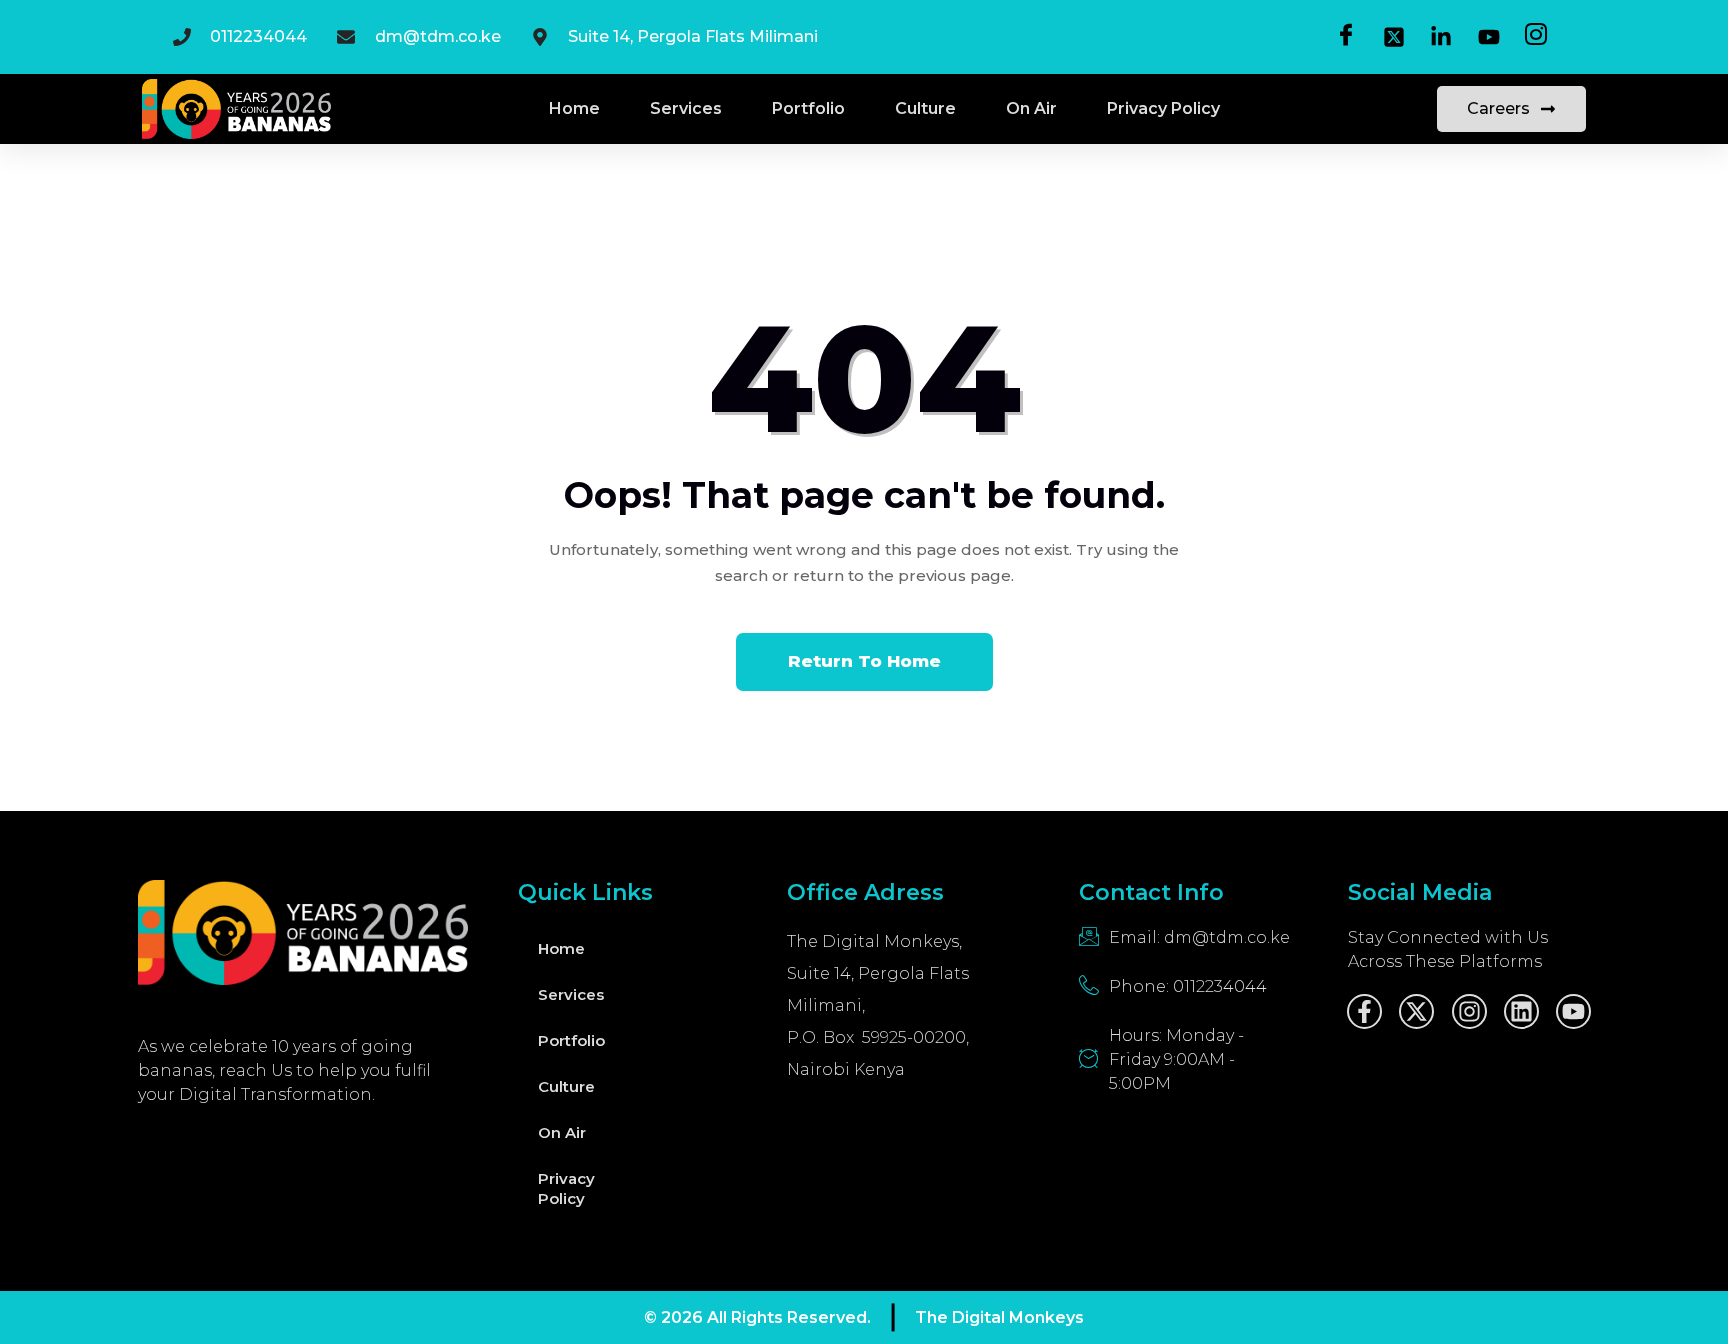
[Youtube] (1573, 1011)
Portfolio (808, 108)
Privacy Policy (1163, 108)
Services (686, 108)
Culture (925, 108)
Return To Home (864, 661)
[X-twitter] (1416, 1011)
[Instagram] (1469, 1011)
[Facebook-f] (1364, 1011)
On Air (1031, 108)
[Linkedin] (1521, 1011)
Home (574, 108)
